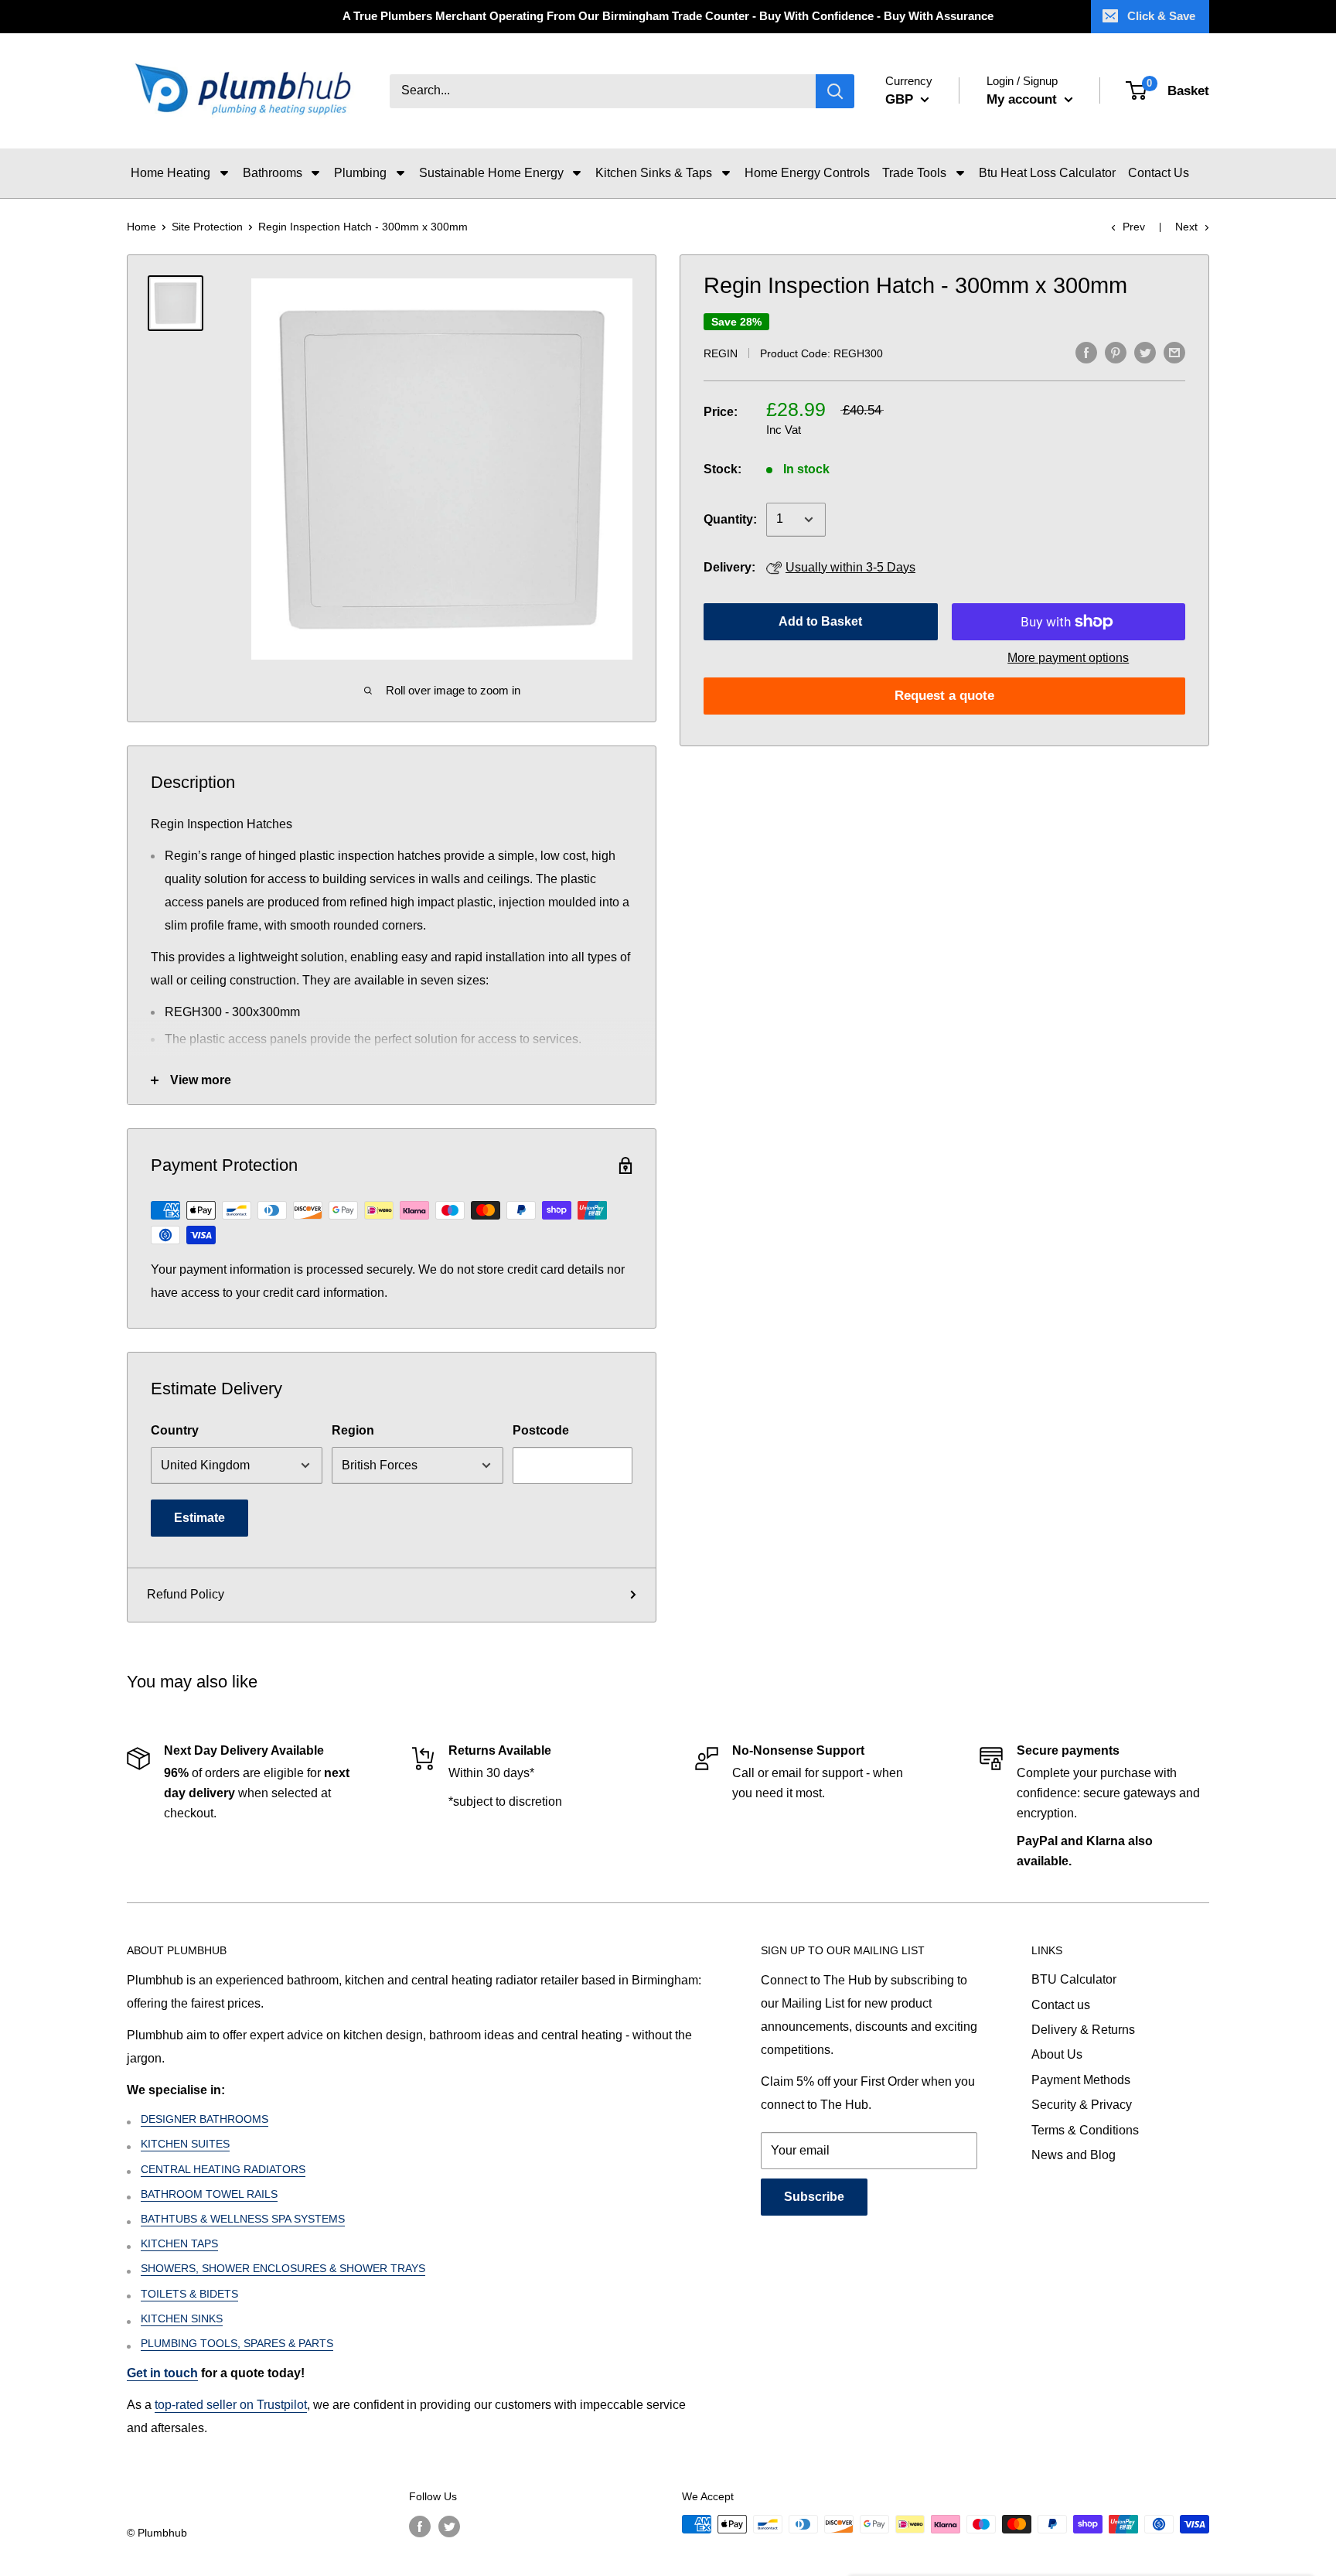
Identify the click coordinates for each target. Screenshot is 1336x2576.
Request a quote (944, 696)
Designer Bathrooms (204, 2119)
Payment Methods (1081, 2080)
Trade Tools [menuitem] (914, 173)
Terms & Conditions (1085, 2130)
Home (141, 227)
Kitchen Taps (179, 2243)
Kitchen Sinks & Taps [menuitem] (654, 173)
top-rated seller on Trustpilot (231, 2405)
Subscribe (814, 2197)
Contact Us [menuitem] (1159, 173)
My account (1024, 99)
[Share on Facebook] (1086, 352)
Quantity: (730, 519)
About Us (1057, 2054)
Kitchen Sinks (182, 2318)
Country (175, 1430)
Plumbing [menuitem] (360, 173)
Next (1186, 227)
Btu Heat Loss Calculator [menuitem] (1047, 173)
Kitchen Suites (185, 2144)
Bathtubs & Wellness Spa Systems (243, 2219)
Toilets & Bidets (189, 2294)
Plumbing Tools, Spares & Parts (237, 2343)
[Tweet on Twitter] (1145, 352)
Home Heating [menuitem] (170, 173)
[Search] (835, 91)
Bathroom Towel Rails (209, 2194)
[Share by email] (1174, 352)
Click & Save (1161, 16)
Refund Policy (186, 1594)
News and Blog (1074, 2155)
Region (353, 1430)
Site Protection (207, 227)
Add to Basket (820, 621)
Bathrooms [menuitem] (273, 173)
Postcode (541, 1430)
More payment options (1068, 658)
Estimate (199, 1518)
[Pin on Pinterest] (1116, 352)
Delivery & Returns (1083, 2030)
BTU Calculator (1074, 1979)
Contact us (1061, 2005)
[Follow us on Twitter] (449, 2526)
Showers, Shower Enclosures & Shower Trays (283, 2268)
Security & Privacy (1082, 2105)
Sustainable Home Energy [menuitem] (491, 173)
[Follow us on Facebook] (420, 2526)
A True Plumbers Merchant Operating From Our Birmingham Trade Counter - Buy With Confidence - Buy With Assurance (668, 16)
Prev (1134, 227)
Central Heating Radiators (223, 2169)
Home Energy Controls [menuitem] (807, 173)
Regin (721, 353)
